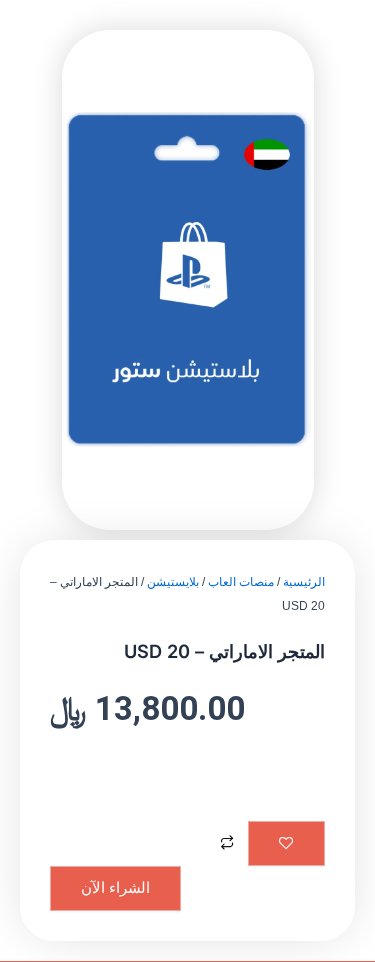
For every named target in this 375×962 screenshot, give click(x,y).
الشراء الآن (115, 888)
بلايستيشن (173, 582)
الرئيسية (304, 582)
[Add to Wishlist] (286, 844)
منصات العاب (241, 582)
